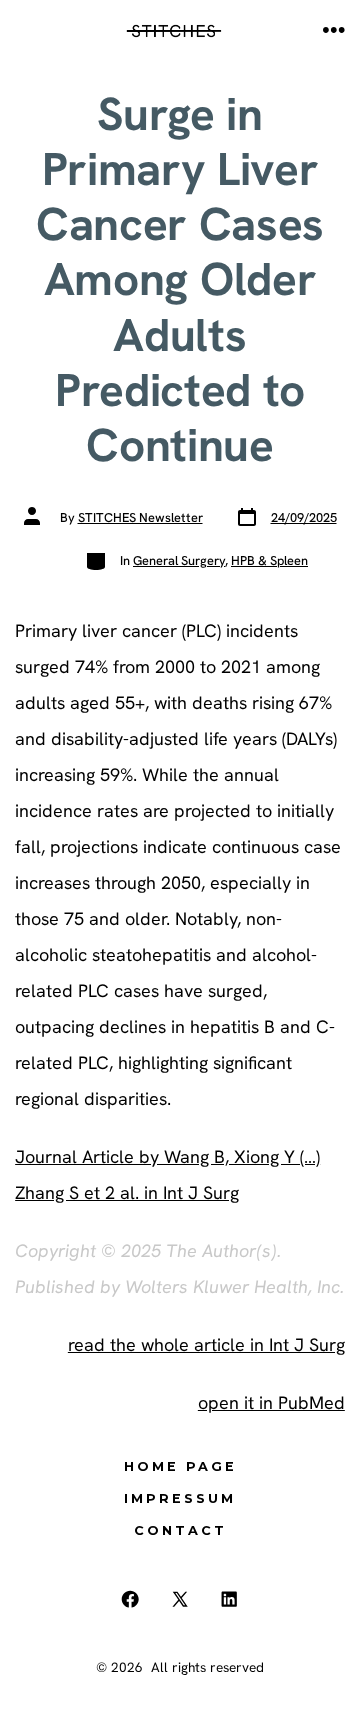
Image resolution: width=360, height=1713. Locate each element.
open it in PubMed (271, 1402)
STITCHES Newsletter (140, 517)
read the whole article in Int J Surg (206, 1344)
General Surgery (179, 560)
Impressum (180, 1498)
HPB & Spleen (269, 560)
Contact (180, 1530)
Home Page (180, 1466)
